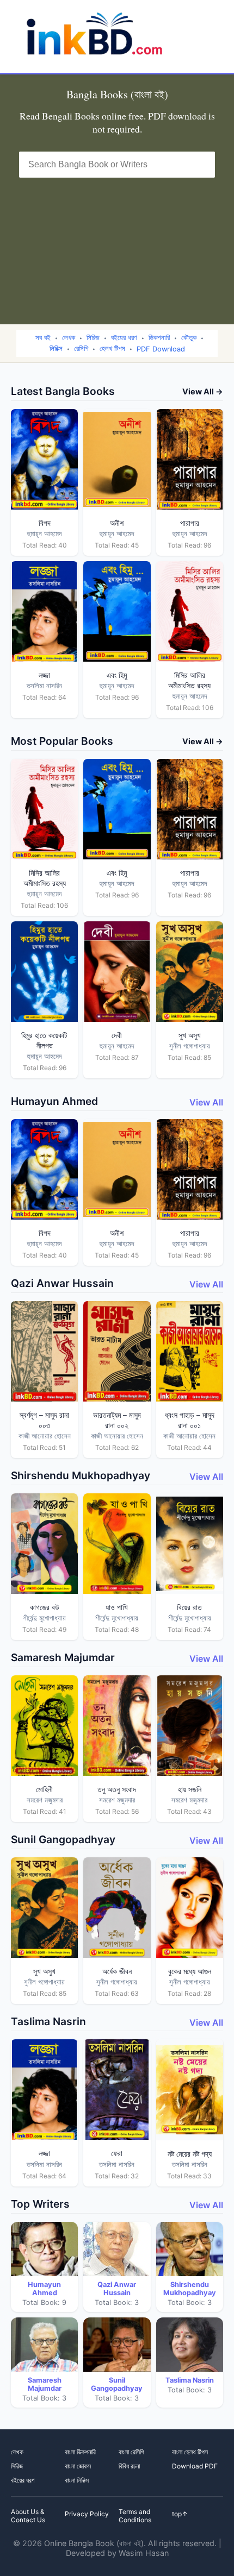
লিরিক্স (56, 348)
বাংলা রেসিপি (131, 2452)
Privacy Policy (87, 2514)
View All (206, 1102)
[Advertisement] (117, 244)
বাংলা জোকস (78, 2466)
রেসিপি (81, 348)
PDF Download (161, 349)
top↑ (180, 2514)
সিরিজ (93, 338)
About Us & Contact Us (28, 2516)
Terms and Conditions (135, 2516)
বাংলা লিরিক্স (77, 2480)
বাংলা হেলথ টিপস (190, 2452)
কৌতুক (189, 338)
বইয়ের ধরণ (124, 338)
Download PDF (195, 2466)
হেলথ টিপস (112, 348)
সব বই (43, 338)
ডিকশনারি (159, 338)
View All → (203, 391)
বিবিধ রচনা (129, 2466)
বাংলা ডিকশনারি (80, 2452)
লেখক (69, 338)
